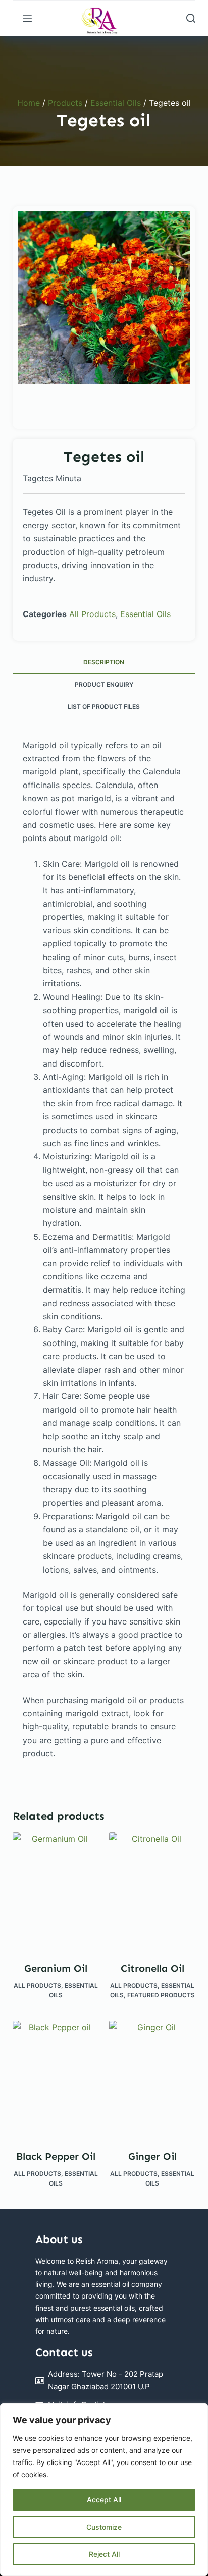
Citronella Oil (152, 1968)
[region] (104, 2490)
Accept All (104, 2500)
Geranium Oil (56, 1968)
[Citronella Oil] (152, 1890)
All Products (92, 614)
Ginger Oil (152, 2156)
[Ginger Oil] (152, 2078)
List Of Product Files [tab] (104, 707)
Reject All (104, 2554)
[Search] (191, 18)
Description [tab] (104, 662)
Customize (104, 2527)
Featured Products (161, 1995)
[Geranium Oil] (56, 1890)
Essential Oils (116, 103)
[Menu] (27, 18)
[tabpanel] (104, 298)
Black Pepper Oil (56, 2156)
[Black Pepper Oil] (56, 2078)
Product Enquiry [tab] (104, 684)
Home (29, 103)
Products (65, 103)
